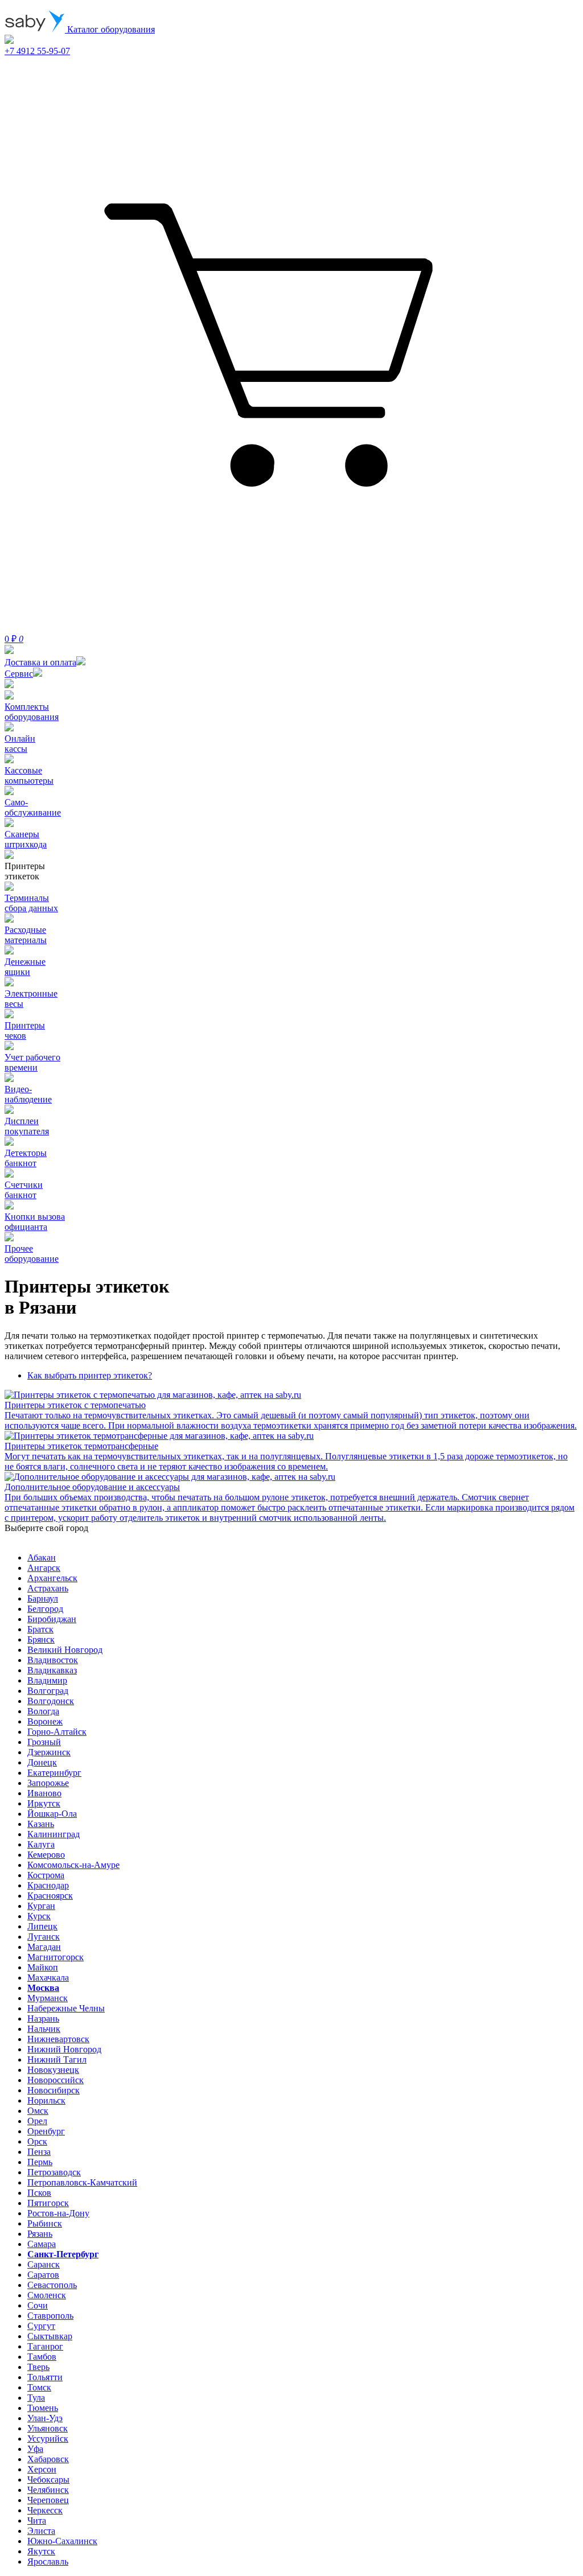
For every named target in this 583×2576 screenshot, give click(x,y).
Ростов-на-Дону (58, 2213)
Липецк (42, 1926)
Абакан (42, 1557)
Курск (39, 1916)
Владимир (47, 1680)
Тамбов (42, 2357)
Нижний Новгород (64, 2049)
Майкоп (43, 1967)
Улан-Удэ (45, 2418)
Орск (37, 2141)
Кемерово (46, 1855)
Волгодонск (51, 1701)
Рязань (40, 2234)
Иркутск (44, 1803)
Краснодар (48, 1885)
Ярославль (48, 2561)
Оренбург (46, 2131)
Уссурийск (48, 2439)
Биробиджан (52, 1619)
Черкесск (45, 2510)
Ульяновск (48, 2428)
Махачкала (48, 1978)
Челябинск (48, 2490)
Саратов (43, 2275)
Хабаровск (48, 2459)
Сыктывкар (50, 2336)
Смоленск (47, 2295)
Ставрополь (50, 2316)
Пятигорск (48, 2203)
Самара (42, 2244)
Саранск (44, 2264)
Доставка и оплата (40, 662)
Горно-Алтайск (57, 1732)
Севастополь (52, 2285)
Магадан (44, 1947)
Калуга (41, 1844)
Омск (38, 2111)
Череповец (48, 2500)
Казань (41, 1824)
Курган (41, 1906)
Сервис (19, 674)
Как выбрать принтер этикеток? (90, 1375)
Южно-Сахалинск (62, 2541)
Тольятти (45, 2377)
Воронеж (45, 1721)
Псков (39, 2193)
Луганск (44, 1937)
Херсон (42, 2469)
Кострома (46, 1875)
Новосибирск (54, 2090)
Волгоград (48, 1691)
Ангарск (44, 1568)
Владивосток (53, 1660)
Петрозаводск (54, 2172)
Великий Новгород (65, 1650)
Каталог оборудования (110, 29)
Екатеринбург (54, 1773)
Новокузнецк (53, 2070)
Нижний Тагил (57, 2059)
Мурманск (48, 1998)
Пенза (39, 2152)
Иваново (44, 1793)
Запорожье (48, 1783)
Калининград (54, 1834)
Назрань (43, 2019)
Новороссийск (56, 2080)
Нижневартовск (58, 2039)
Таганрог (45, 2346)
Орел (37, 2121)
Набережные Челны (66, 2008)
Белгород (45, 1609)
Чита (37, 2521)
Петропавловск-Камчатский (82, 2182)
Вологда (43, 1711)
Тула (36, 2398)
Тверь (38, 2367)
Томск (39, 2387)
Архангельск (52, 1578)
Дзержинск (49, 1752)
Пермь (40, 2162)
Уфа (35, 2449)
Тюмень (43, 2408)
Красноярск (50, 1896)
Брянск (41, 1639)
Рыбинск (45, 2223)
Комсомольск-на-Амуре (73, 1865)
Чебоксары (48, 2480)
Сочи (38, 2305)
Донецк (42, 1762)
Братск (40, 1629)
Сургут (41, 2326)
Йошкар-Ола (52, 1814)
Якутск (41, 2551)
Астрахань (48, 1588)
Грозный (44, 1742)
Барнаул (43, 1598)
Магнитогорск (56, 1957)
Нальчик (44, 2029)
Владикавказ (52, 1670)
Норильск (46, 2100)
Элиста (41, 2531)
